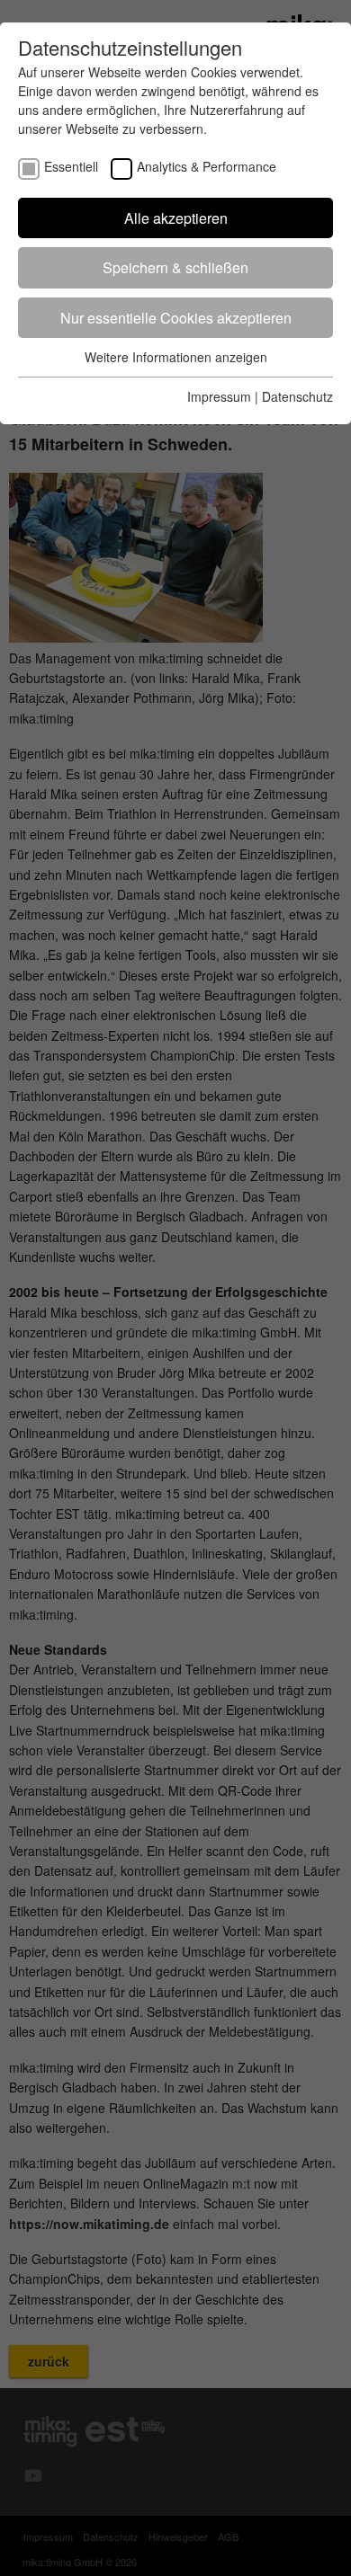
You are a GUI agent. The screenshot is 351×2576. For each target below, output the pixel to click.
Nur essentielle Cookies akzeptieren (176, 318)
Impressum (219, 396)
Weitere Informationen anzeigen (176, 357)
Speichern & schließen (175, 267)
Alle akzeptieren (176, 218)
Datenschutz (297, 396)
